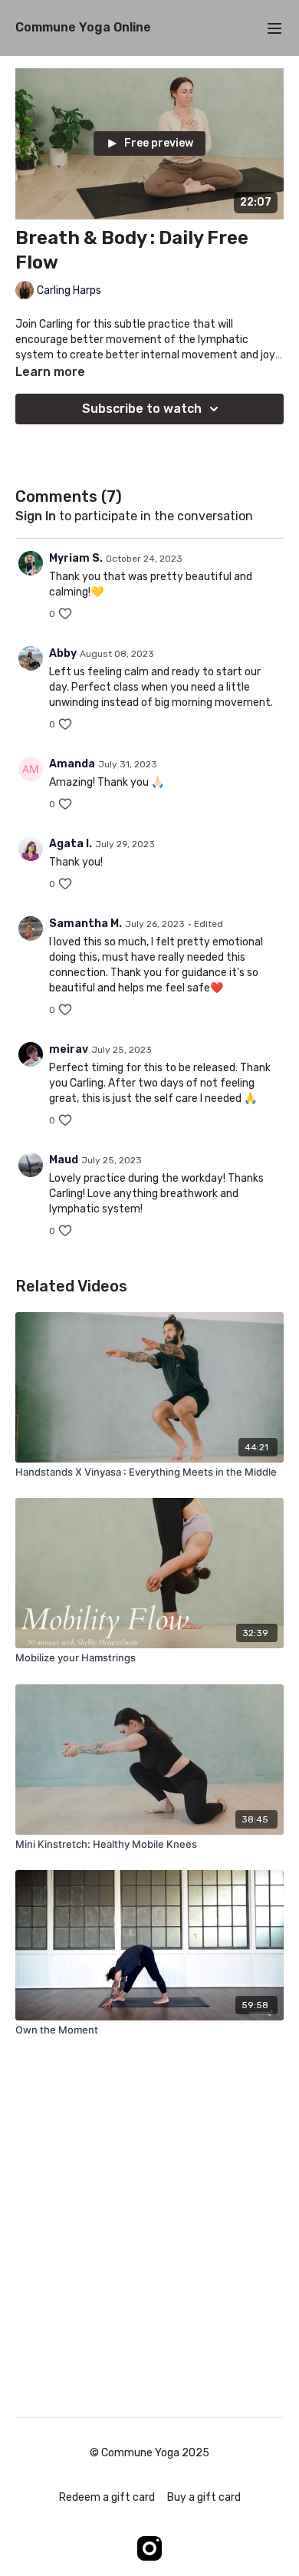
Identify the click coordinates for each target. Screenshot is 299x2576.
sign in (36, 516)
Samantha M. (85, 924)
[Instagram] (149, 2548)
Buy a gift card (204, 2497)
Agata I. (71, 844)
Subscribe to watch (142, 409)
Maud (64, 1160)
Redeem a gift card (107, 2497)
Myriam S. (76, 558)
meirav (69, 1049)
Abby (63, 653)
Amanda (72, 764)
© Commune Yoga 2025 (149, 2453)
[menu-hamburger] (274, 28)
